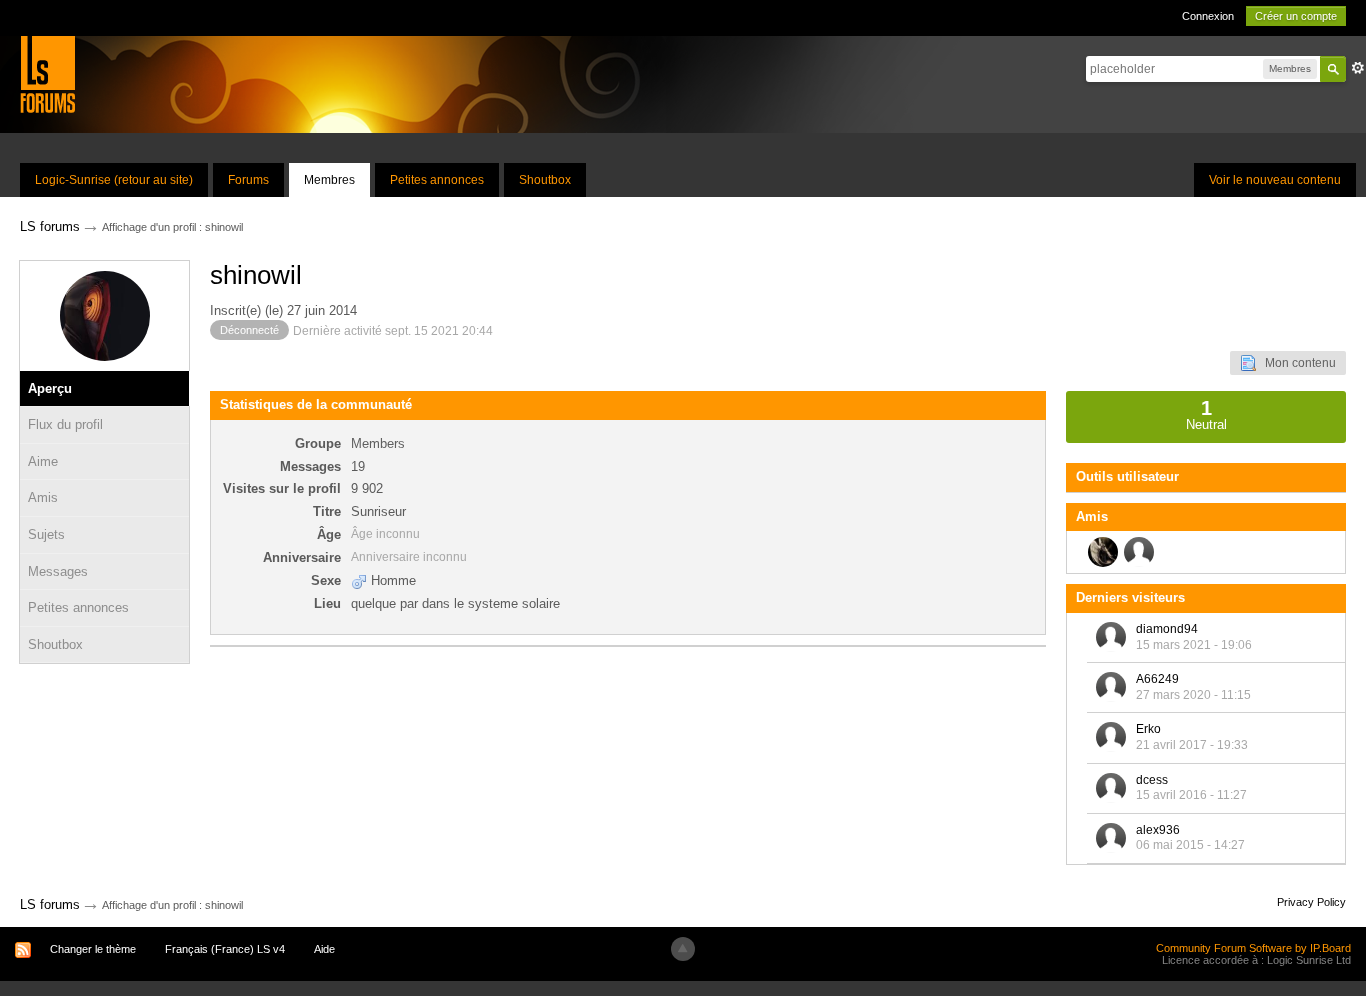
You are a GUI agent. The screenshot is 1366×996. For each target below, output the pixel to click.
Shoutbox (545, 180)
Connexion (1208, 16)
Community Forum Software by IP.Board (1253, 948)
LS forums (50, 904)
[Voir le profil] (1111, 637)
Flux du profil (65, 424)
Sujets (46, 534)
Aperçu (50, 388)
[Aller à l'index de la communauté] (47, 73)
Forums (248, 180)
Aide (324, 949)
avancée (1358, 68)
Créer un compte (1296, 16)
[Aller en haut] (683, 949)
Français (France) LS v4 (225, 949)
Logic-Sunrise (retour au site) (114, 180)
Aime (43, 461)
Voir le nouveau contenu (1275, 180)
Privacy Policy (1311, 902)
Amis (43, 497)
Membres (329, 180)
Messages (58, 571)
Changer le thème (93, 949)
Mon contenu (1296, 363)
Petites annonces (437, 180)
